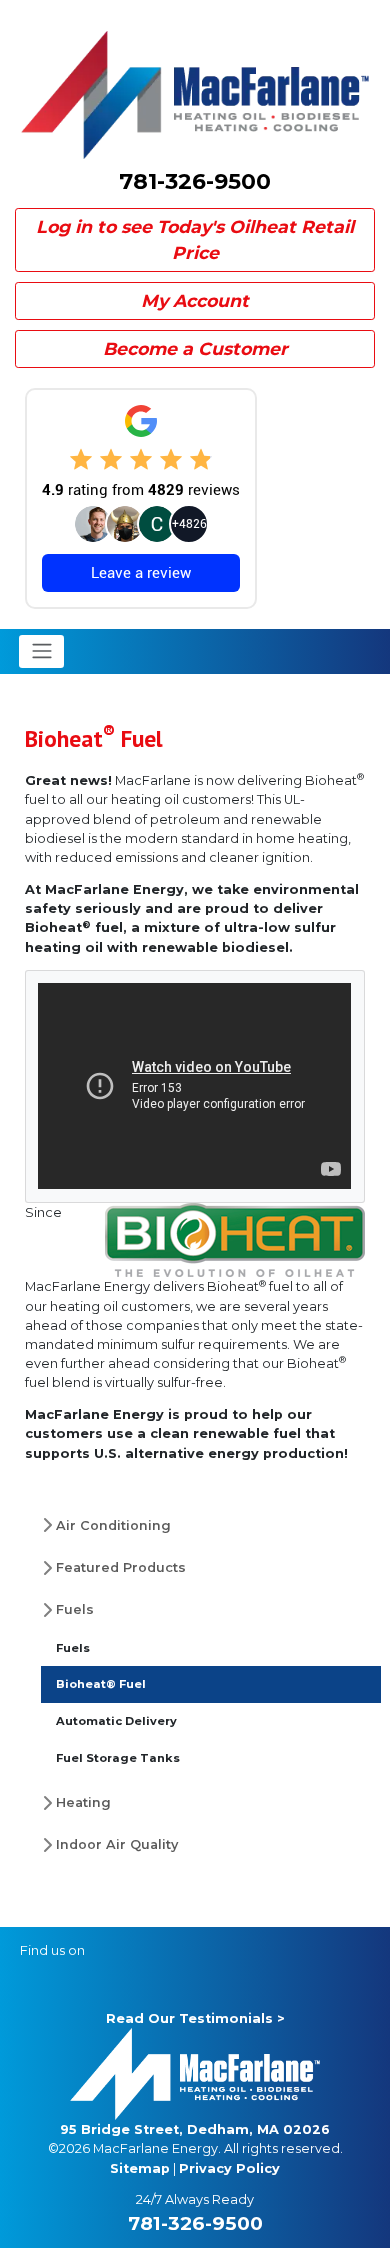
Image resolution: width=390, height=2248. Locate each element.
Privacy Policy (229, 2168)
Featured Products (121, 1567)
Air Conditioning (113, 1525)
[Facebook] (108, 1950)
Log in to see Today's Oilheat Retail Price (195, 239)
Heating (83, 1802)
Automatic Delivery (116, 1721)
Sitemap (140, 2168)
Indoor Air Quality (117, 1844)
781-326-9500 (195, 181)
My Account (195, 300)
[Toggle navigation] (41, 651)
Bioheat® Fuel (101, 1684)
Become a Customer (195, 348)
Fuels (75, 1609)
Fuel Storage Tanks (118, 1758)
